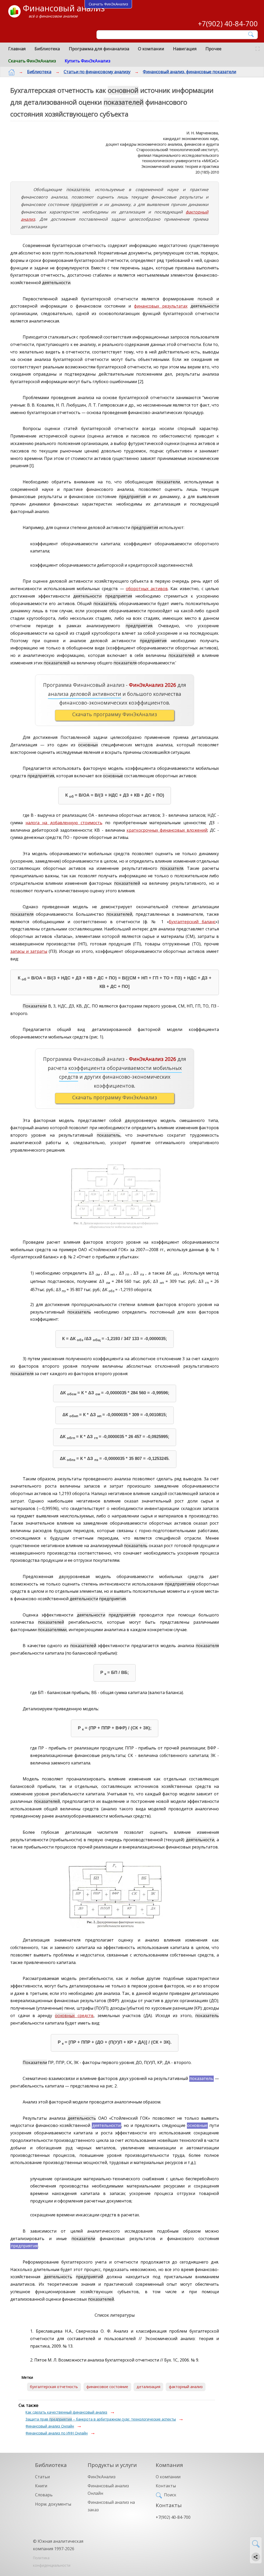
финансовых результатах (161, 306)
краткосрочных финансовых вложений (167, 830)
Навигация (185, 49)
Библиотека (47, 49)
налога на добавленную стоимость (64, 823)
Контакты (166, 2486)
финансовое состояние (107, 2387)
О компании (151, 49)
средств (74, 2016)
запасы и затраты (29, 951)
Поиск (170, 2495)
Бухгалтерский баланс (192, 922)
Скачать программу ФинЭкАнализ (115, 714)
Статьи (42, 2477)
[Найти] (251, 34)
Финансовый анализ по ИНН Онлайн (57, 2433)
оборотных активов (147, 589)
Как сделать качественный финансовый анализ (66, 2412)
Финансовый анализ (64, 8)
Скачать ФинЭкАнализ (32, 61)
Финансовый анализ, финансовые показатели (189, 72)
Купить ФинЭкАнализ (88, 61)
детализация (148, 2387)
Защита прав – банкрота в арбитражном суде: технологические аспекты (101, 2419)
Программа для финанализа (99, 49)
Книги (41, 2486)
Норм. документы (53, 2504)
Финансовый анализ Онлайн (50, 2426)
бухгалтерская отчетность (54, 2387)
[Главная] (12, 72)
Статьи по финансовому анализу (97, 72)
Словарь (44, 2495)
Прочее (213, 49)
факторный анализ (186, 2387)
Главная (17, 49)
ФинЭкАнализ (102, 2477)
